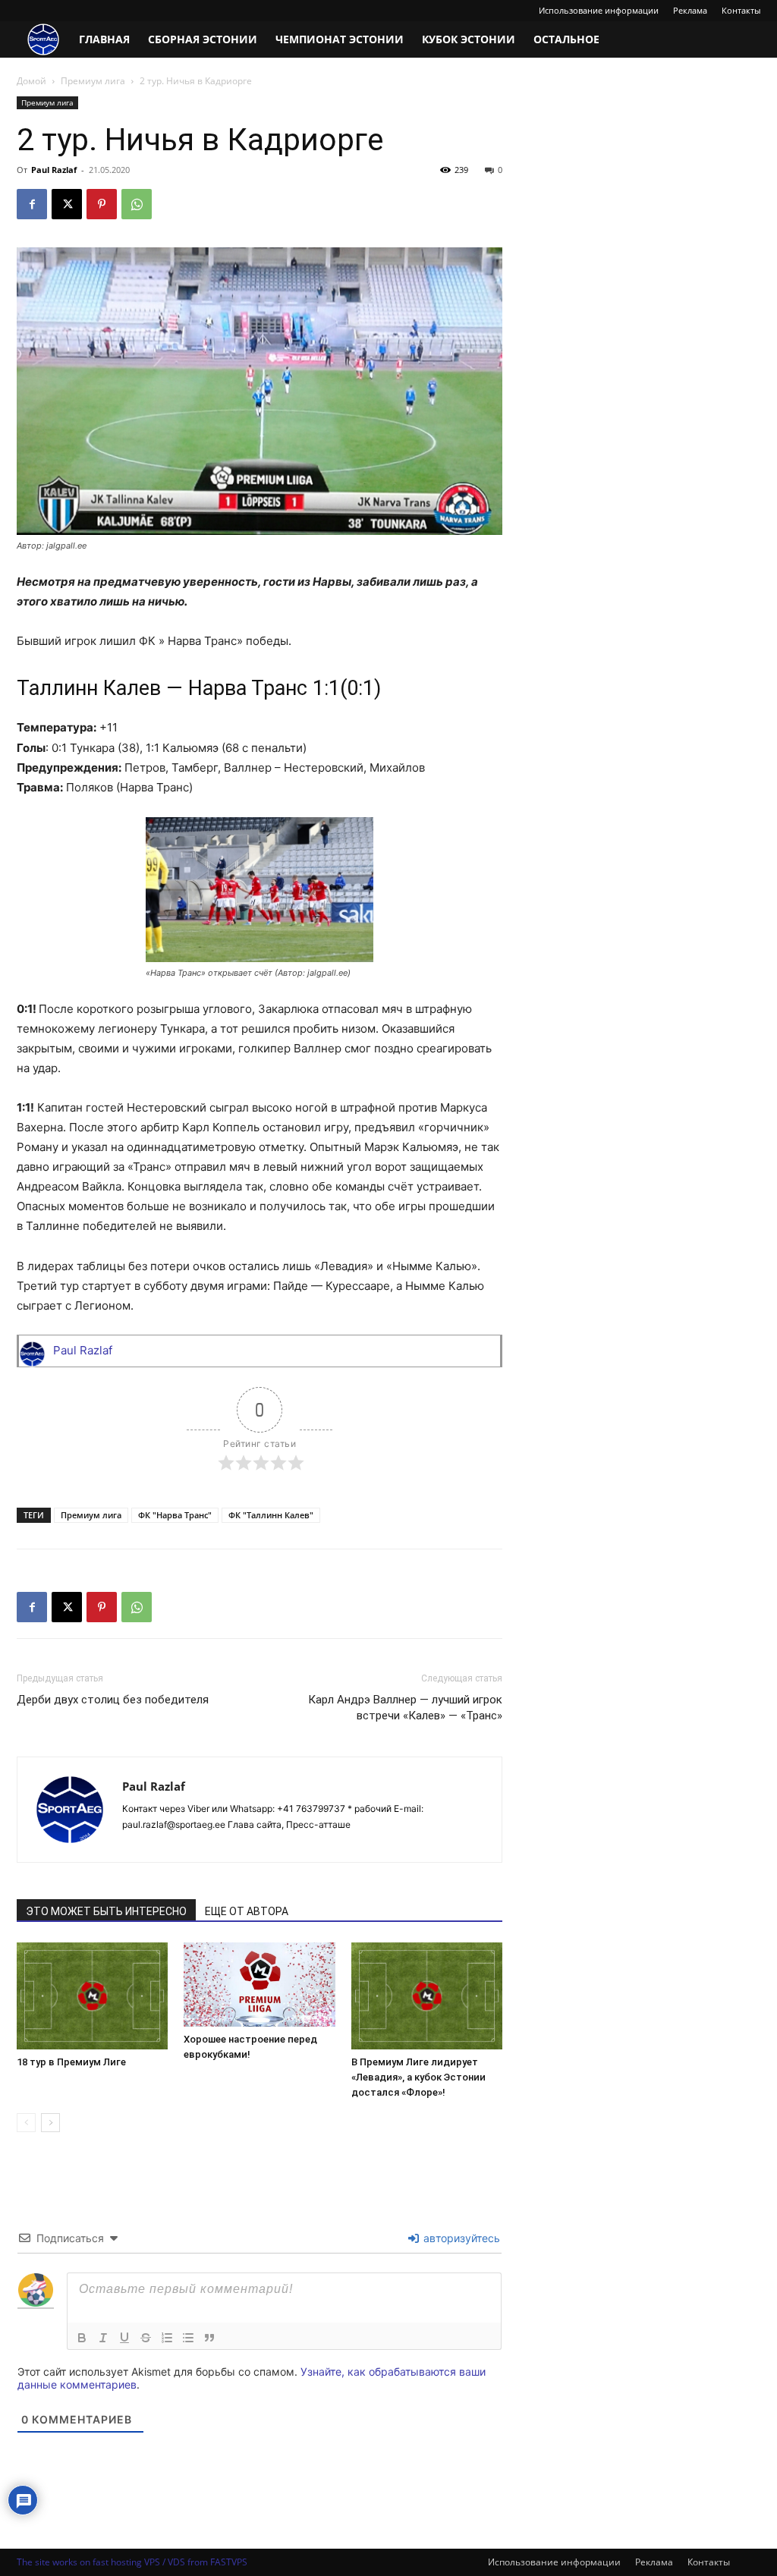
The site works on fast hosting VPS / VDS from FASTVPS (132, 2562)
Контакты (741, 10)
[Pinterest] (102, 204)
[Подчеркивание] (124, 2338)
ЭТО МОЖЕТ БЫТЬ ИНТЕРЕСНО (106, 1911)
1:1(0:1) (347, 688)
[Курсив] (103, 2338)
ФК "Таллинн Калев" (271, 1515)
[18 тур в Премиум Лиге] (92, 1996)
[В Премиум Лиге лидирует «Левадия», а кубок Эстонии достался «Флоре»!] (427, 1996)
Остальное (566, 39)
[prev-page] (26, 2123)
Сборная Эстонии (203, 39)
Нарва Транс (248, 688)
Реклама (690, 10)
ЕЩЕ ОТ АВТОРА (247, 1911)
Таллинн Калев (89, 688)
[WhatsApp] (137, 204)
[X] (67, 204)
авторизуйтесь (460, 2238)
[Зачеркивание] (146, 2338)
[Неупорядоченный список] (188, 2338)
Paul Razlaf (54, 170)
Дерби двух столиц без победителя (113, 1700)
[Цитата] (209, 2338)
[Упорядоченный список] (167, 2338)
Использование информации (599, 10)
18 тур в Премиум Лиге (71, 2062)
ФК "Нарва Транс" (175, 1515)
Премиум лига (93, 81)
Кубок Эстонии (469, 39)
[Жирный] (82, 2338)
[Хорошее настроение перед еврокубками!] (259, 1985)
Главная (104, 39)
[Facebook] (32, 204)
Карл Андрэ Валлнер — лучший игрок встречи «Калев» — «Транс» (405, 1708)
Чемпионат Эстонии (340, 39)
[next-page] (50, 2123)
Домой (31, 81)
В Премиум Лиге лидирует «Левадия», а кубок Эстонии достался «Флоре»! (418, 2077)
